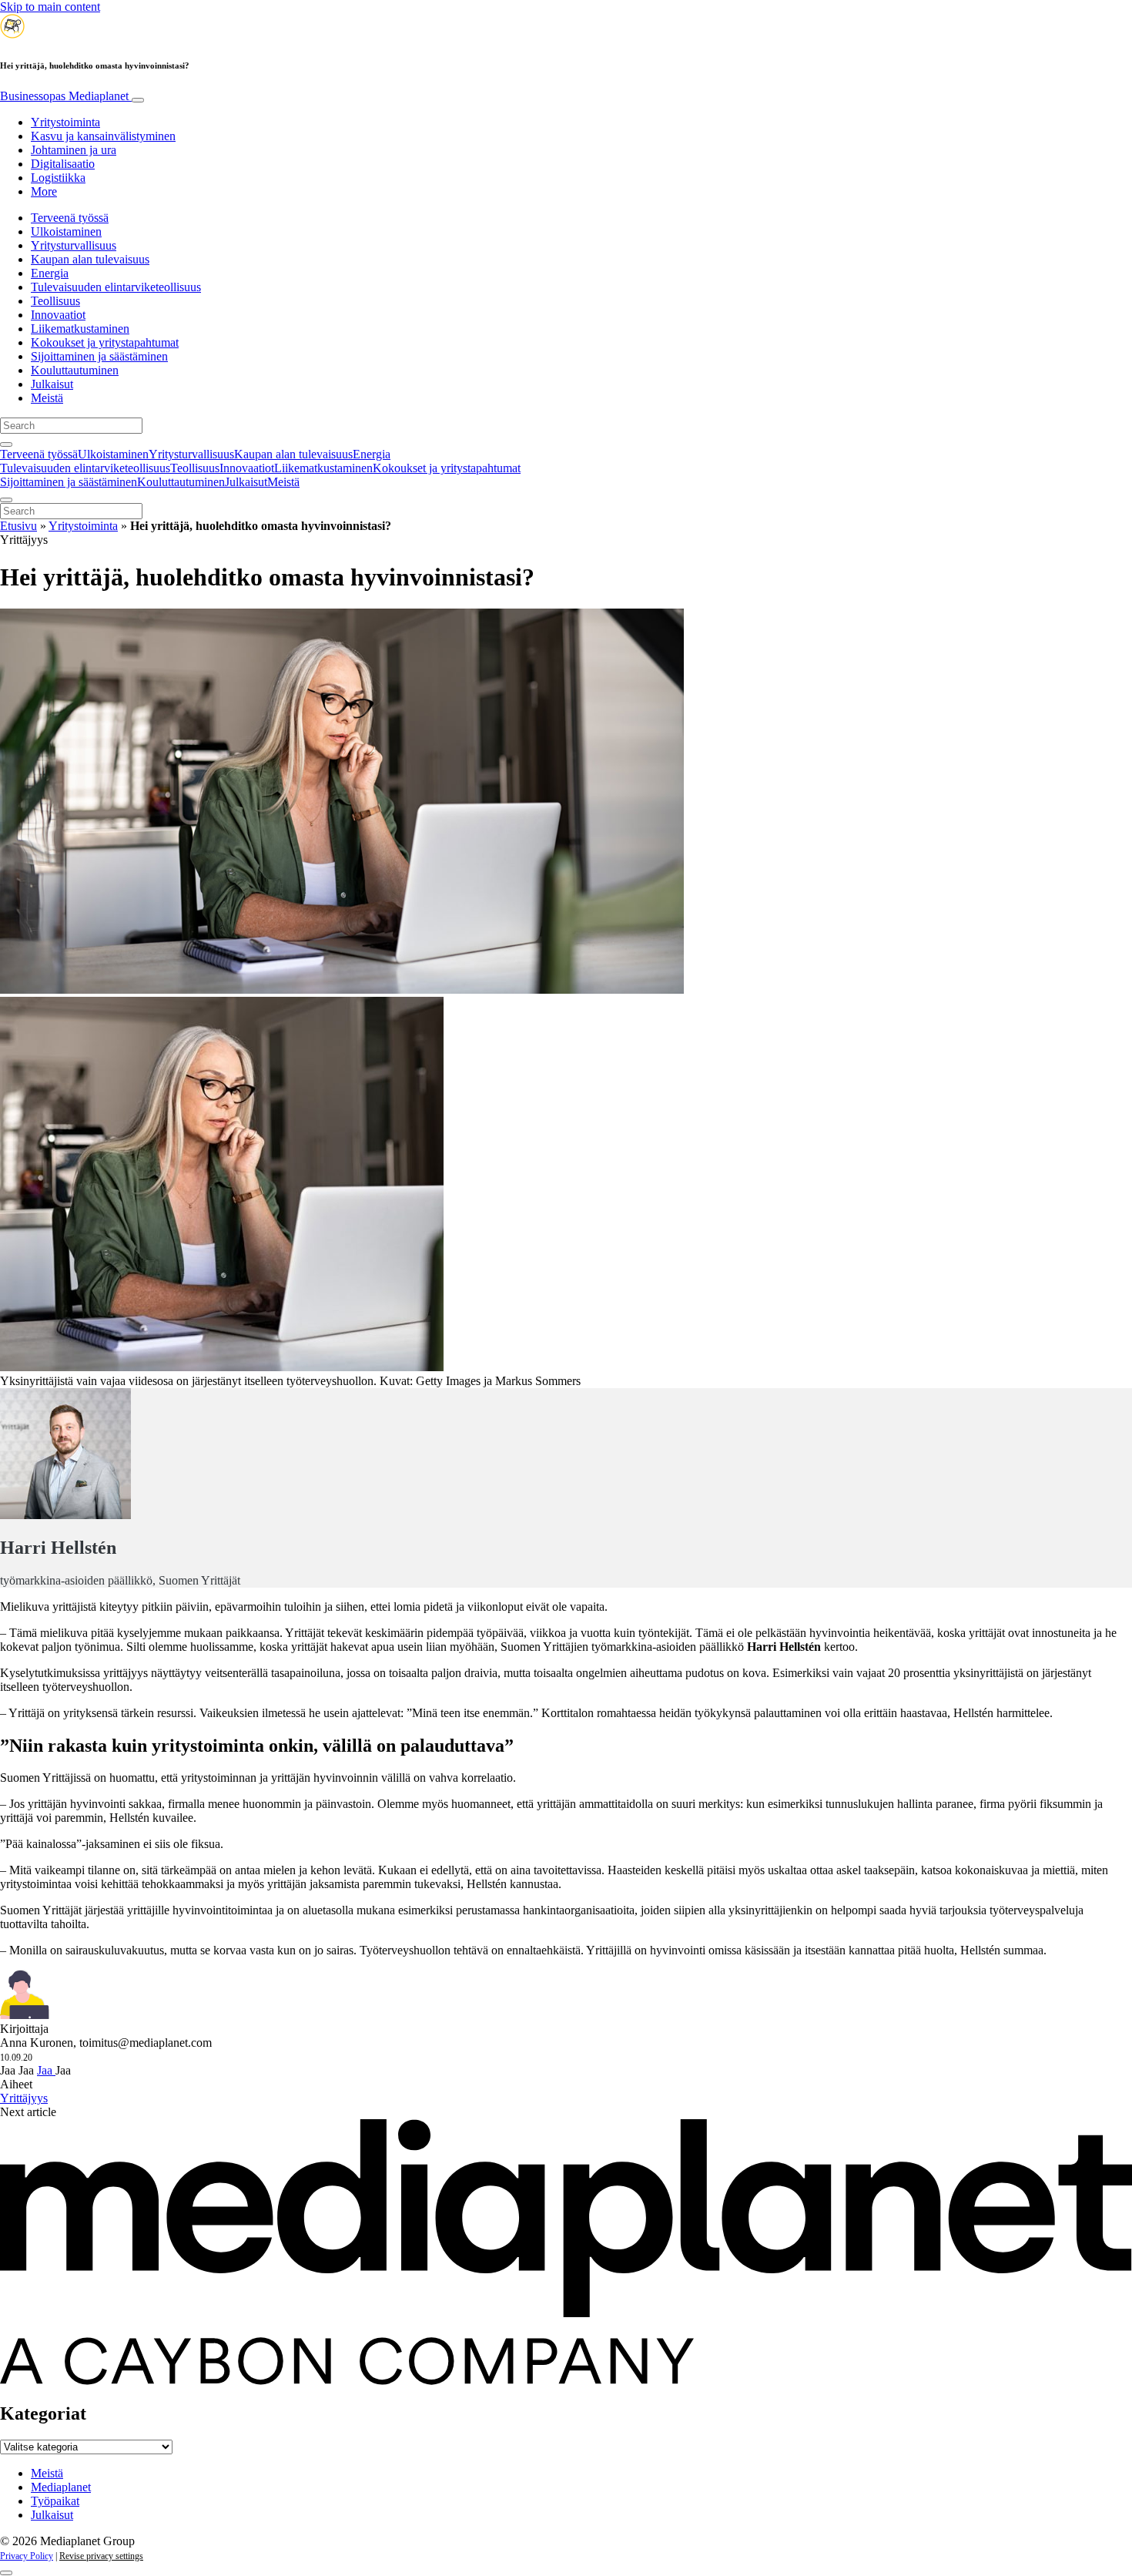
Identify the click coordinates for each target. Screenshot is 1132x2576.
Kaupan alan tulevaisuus (90, 259)
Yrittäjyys (24, 2098)
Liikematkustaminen (80, 329)
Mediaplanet (61, 2487)
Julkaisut (52, 384)
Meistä (47, 398)
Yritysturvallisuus (74, 245)
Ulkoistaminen (66, 231)
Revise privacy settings (101, 2556)
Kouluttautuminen (75, 370)
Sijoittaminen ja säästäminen (99, 356)
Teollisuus (55, 301)
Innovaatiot (58, 315)
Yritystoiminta (65, 122)
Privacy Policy (27, 2556)
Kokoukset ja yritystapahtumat (105, 342)
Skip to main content (50, 7)
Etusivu (18, 526)
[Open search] (6, 444)
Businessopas (64, 96)
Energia (50, 273)
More (44, 191)
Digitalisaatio (63, 164)
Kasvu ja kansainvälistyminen (103, 136)
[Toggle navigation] (138, 100)
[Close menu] (6, 500)
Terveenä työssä (70, 218)
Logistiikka (58, 178)
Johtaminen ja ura (74, 150)
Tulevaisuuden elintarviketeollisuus (116, 287)
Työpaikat (55, 2501)
